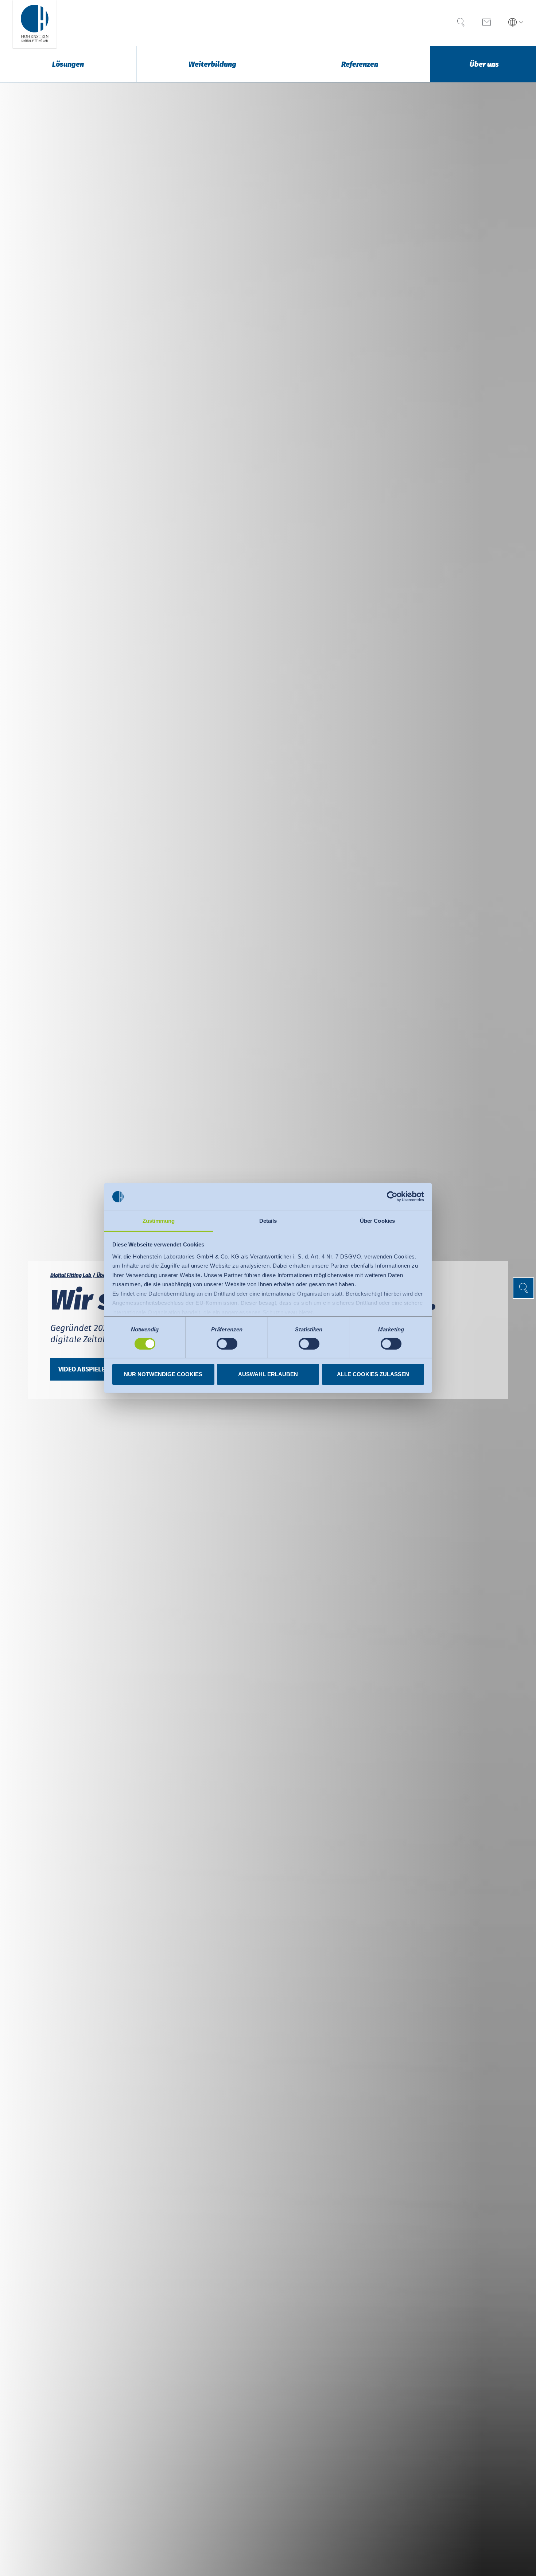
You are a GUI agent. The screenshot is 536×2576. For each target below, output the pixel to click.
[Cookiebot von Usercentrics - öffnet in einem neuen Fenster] (392, 1197)
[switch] (227, 1344)
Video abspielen (84, 1369)
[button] (516, 23)
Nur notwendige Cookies (163, 1374)
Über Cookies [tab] (377, 1221)
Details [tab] (268, 1221)
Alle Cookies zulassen (373, 1374)
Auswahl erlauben (268, 1374)
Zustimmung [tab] (159, 1221)
